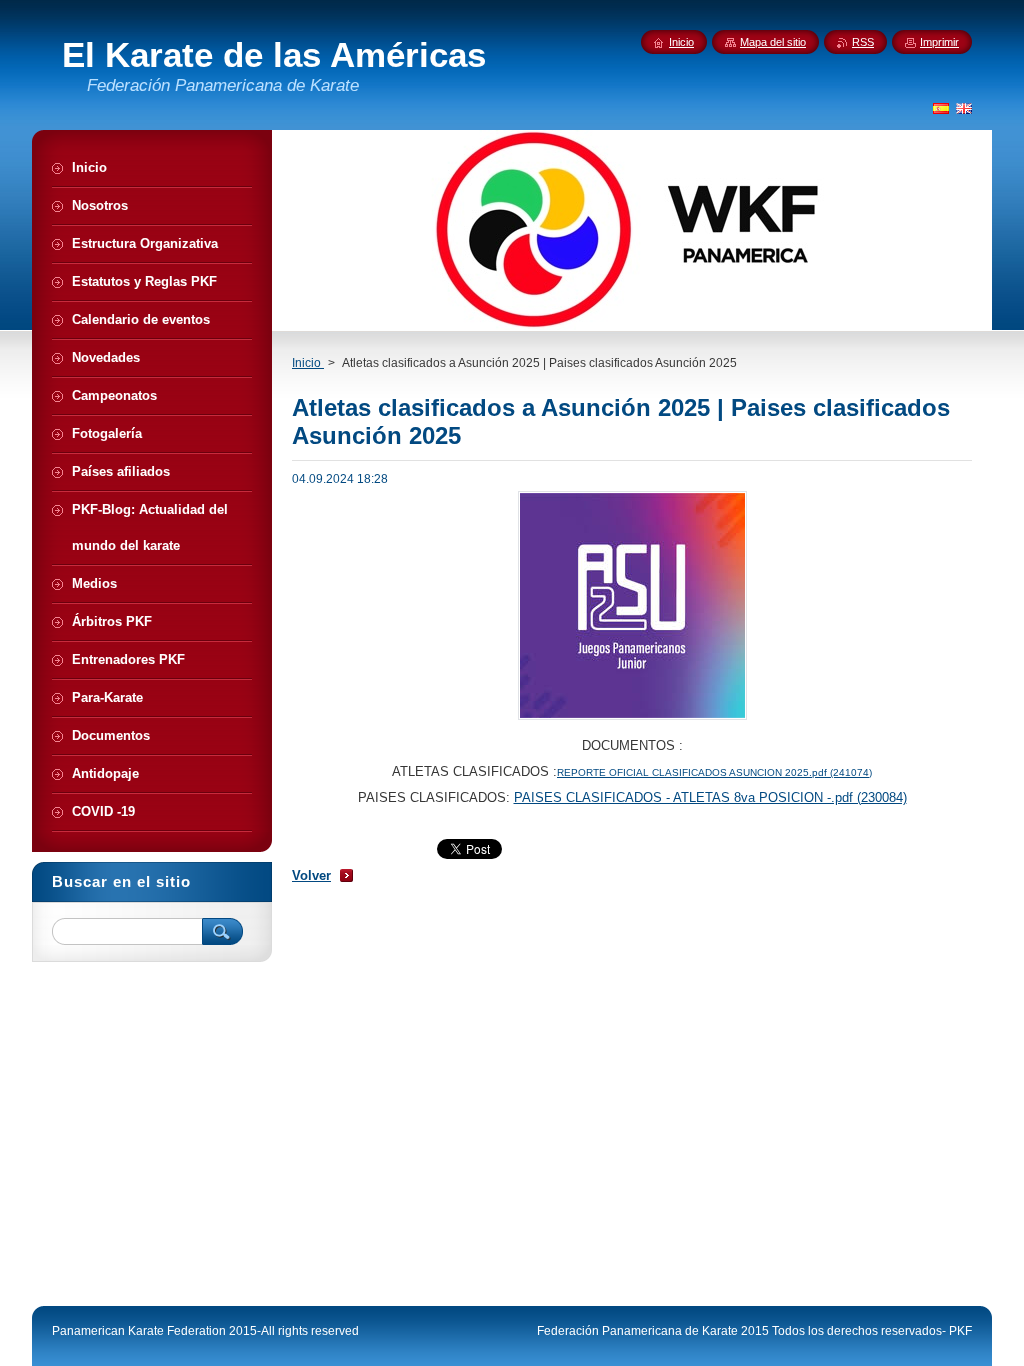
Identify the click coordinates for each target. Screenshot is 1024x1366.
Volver (311, 875)
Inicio (308, 363)
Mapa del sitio (773, 42)
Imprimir (939, 42)
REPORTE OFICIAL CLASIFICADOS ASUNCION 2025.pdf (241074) (714, 772)
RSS (863, 42)
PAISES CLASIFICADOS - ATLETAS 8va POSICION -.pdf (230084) (710, 797)
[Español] (941, 108)
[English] (964, 108)
